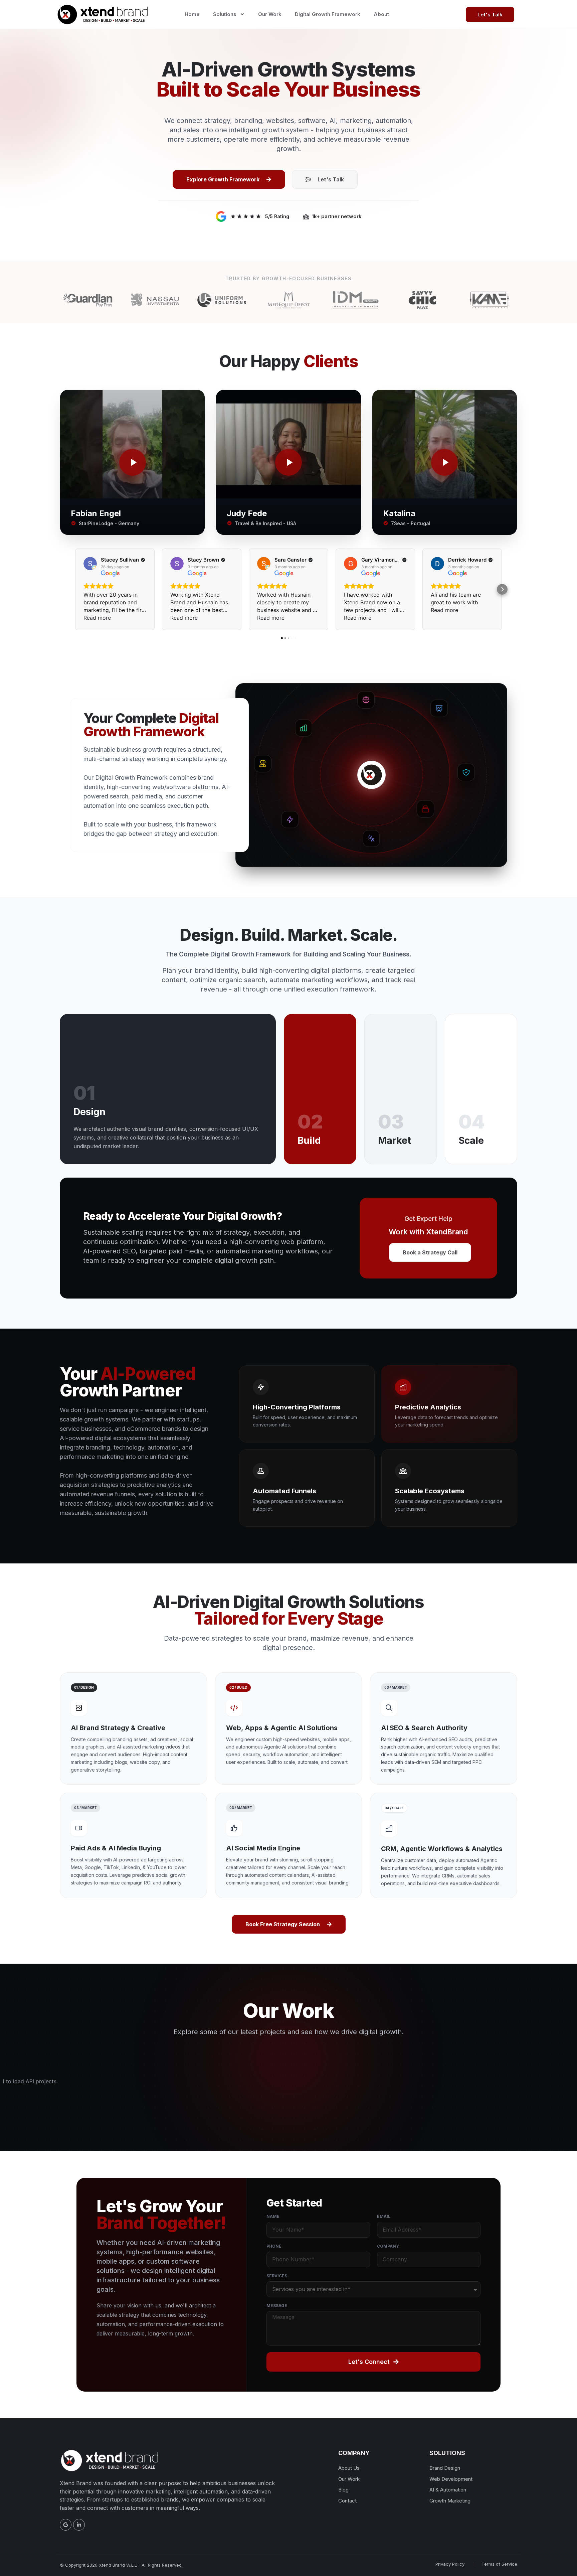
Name (273, 2217)
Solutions (225, 14)
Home (192, 14)
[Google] (66, 2525)
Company (388, 2246)
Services (277, 2276)
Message (277, 2306)
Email (384, 2217)
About (381, 14)
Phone (274, 2246)
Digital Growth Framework (328, 14)
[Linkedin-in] (79, 2525)
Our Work (270, 14)
